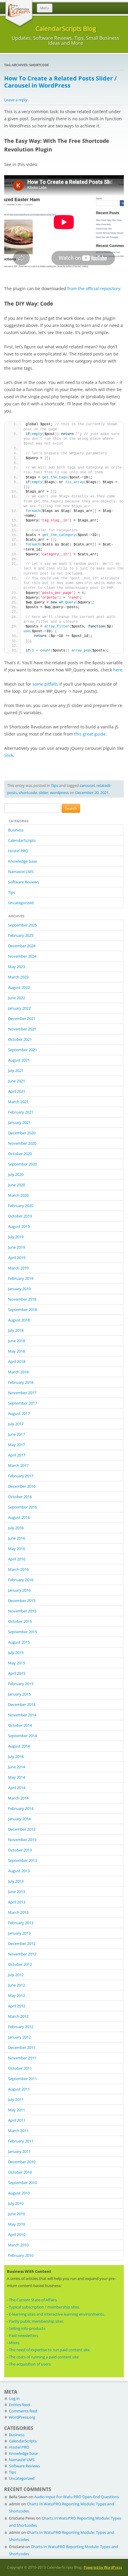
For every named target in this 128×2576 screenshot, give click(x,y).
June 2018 (17, 1341)
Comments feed (23, 2411)
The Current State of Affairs (33, 2300)
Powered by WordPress (103, 2567)
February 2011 (21, 2141)
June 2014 (17, 1767)
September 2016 (22, 1507)
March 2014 (18, 1798)
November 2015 (22, 1611)
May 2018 (17, 1351)
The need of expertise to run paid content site (49, 2350)
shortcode (28, 793)
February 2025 (21, 935)
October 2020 (20, 1154)
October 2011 (20, 2068)
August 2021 (19, 1060)
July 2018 (16, 1330)
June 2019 (17, 1247)
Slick (9, 755)
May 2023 (17, 967)
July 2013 (16, 1881)
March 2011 (18, 2131)
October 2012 (20, 1964)
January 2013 (19, 1933)
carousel (87, 785)
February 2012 (21, 2027)
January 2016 (19, 1590)
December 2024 (22, 946)
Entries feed (19, 2405)
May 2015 (17, 1663)
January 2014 (19, 1819)
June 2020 (17, 1185)
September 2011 (22, 2079)
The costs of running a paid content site (44, 2357)
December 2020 (22, 1133)
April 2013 (17, 1902)
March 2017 (18, 1465)
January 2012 (19, 2037)
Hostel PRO (18, 851)
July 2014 (16, 1756)
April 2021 (17, 1091)
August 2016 (19, 1517)
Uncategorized (21, 903)
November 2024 (22, 956)
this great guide (90, 734)
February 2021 (21, 1112)
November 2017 (22, 1393)
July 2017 (16, 1424)
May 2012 (17, 1995)
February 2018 (21, 1382)
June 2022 (17, 998)
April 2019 (17, 1258)
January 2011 (19, 2151)
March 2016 (18, 1569)
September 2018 (22, 1310)
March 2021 (18, 1102)
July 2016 (16, 1528)
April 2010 (17, 2235)
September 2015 (22, 1632)
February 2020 (21, 1206)
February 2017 (21, 1476)
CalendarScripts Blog (66, 28)
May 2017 (17, 1445)
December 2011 (22, 2047)
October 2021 (20, 1039)
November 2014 (22, 1715)
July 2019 (16, 1237)
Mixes (14, 2343)
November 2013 (22, 1840)
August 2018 (19, 1320)
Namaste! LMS (21, 872)
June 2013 (17, 1892)
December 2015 (22, 1601)
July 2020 (16, 1174)
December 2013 (22, 1829)
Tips (54, 785)
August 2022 (19, 987)
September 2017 (22, 1403)
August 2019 (19, 1226)
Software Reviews (24, 882)
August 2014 (19, 1746)
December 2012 (22, 1944)
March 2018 (18, 1372)
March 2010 (18, 2245)
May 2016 (17, 1549)
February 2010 (21, 2255)
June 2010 (17, 2214)
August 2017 (19, 1413)
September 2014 (22, 1736)
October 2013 (20, 1850)
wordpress (59, 793)
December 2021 (22, 1019)
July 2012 (16, 1975)
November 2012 (22, 1954)
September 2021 (22, 1050)
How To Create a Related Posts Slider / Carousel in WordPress (60, 82)
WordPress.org (22, 2417)
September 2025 (22, 925)
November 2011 (22, 2058)
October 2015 (20, 1621)
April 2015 (17, 1673)
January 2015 (19, 1694)
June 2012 (17, 1985)
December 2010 (22, 2162)
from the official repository (94, 288)
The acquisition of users (30, 2364)
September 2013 (22, 1860)
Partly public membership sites (36, 2321)
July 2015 (16, 1653)
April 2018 (17, 1361)
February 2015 (21, 1684)
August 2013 (19, 1871)
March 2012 (18, 2016)
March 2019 (18, 1268)
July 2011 (16, 2099)
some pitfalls (45, 684)
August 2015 (19, 1642)
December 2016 (22, 1486)
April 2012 (17, 2006)
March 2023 (18, 977)
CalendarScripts (22, 840)
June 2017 (17, 1434)
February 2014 (21, 1808)
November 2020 (22, 1143)
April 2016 (17, 1559)
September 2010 (22, 2183)
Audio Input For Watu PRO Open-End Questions (77, 2497)
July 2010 (16, 2203)
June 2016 (17, 1538)
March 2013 (18, 1912)
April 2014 (17, 1788)
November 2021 (22, 1029)
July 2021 (16, 1070)
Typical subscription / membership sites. (44, 2307)
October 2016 (20, 1497)
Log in (14, 2398)
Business (16, 830)
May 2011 (17, 2110)
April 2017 (17, 1455)
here (118, 670)
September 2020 (22, 1164)
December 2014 (22, 1704)
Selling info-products (27, 2328)
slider (43, 793)
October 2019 (20, 1216)
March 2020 (18, 1195)
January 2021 (19, 1122)
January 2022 (19, 1008)
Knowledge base (22, 861)
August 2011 (19, 2089)
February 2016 (21, 1580)
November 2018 (22, 1299)
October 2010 (20, 2172)
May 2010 (17, 2224)
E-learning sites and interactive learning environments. (57, 2314)
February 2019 (21, 1278)
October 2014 (20, 1725)
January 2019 (19, 1289)
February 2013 (21, 1923)
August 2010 (19, 2193)
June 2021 (17, 1081)
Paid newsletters (24, 2335)
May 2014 (17, 1777)
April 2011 (17, 2120)
